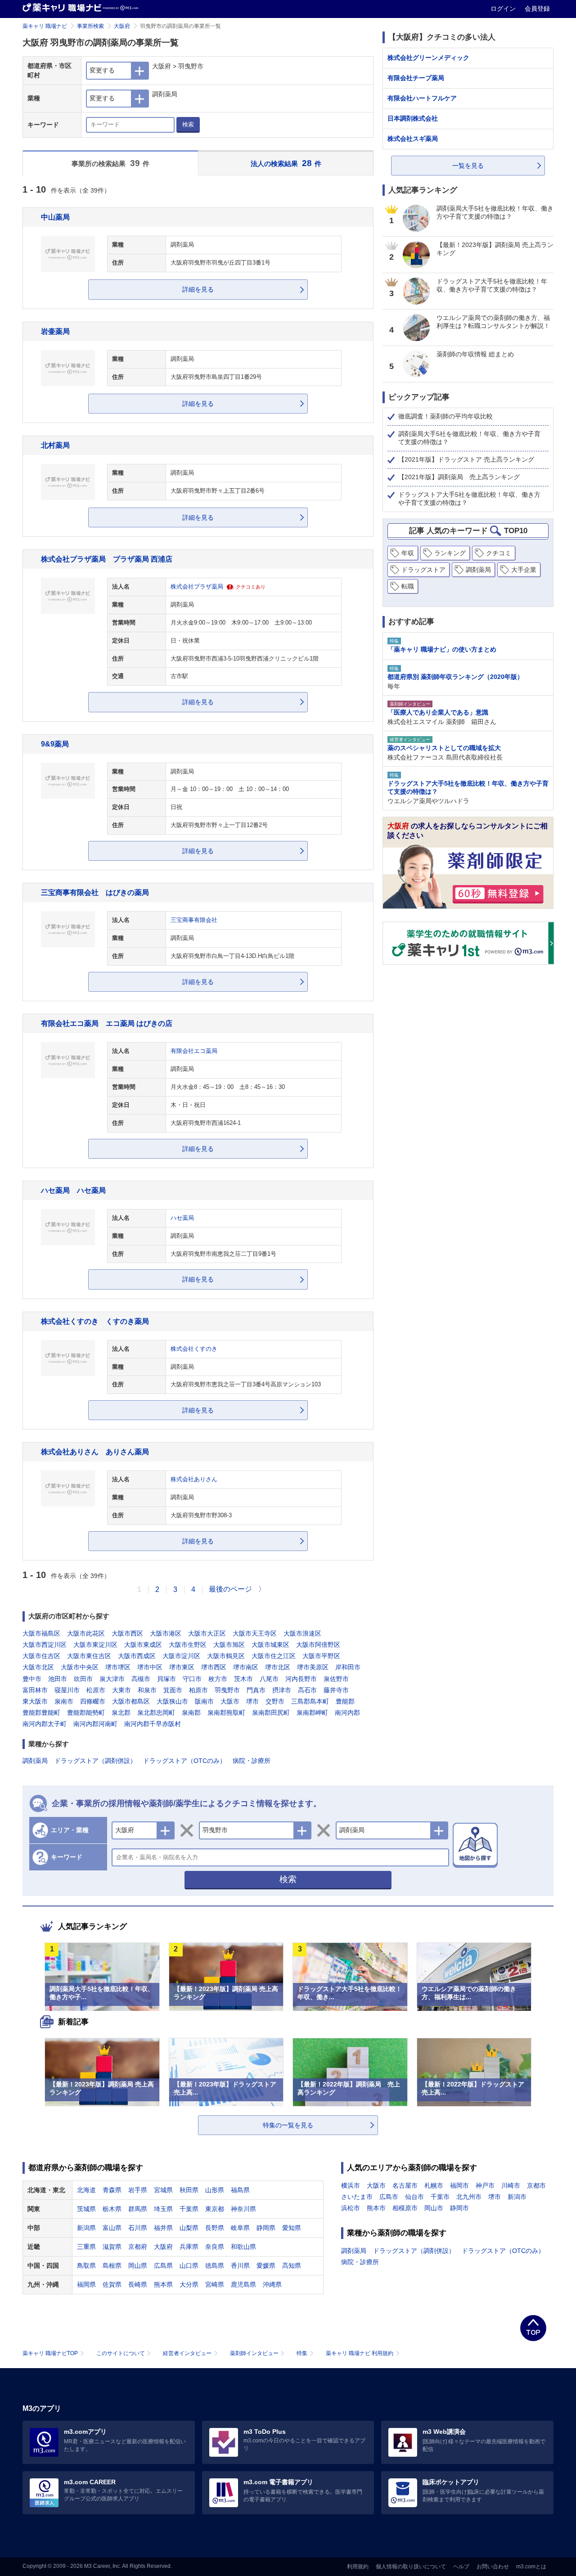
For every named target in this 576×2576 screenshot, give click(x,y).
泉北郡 (121, 1713)
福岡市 (459, 2185)
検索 (188, 124)
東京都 (215, 2209)
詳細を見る (198, 289)
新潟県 (86, 2228)
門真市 (256, 1690)
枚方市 (218, 1679)
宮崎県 (215, 2284)
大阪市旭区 (229, 1645)
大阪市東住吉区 (89, 1656)
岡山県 (138, 2266)
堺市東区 (182, 1667)
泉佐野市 (336, 1679)
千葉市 (440, 2197)
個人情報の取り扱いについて (411, 2567)
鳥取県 (86, 2266)
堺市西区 (214, 1667)
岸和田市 (348, 1667)
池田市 (58, 1679)
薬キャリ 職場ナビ (45, 26)
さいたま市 (357, 2197)
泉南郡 (191, 1713)
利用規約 (358, 2567)
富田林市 (35, 1690)
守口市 (192, 1679)
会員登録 (537, 9)
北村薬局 (55, 445)
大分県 (189, 2284)
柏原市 (198, 1690)
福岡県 (86, 2284)
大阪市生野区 (188, 1645)
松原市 (96, 1690)
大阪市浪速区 (302, 1633)
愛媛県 (266, 2266)
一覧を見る (468, 166)
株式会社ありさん (194, 1479)
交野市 (275, 1701)
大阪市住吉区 (41, 1656)
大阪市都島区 (131, 1701)
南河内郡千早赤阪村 (153, 1724)
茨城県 (86, 2209)
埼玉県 (163, 2209)
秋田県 (189, 2190)
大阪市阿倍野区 (318, 1645)
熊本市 (376, 2208)
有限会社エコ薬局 (194, 1051)
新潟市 (517, 2197)
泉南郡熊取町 (226, 1713)
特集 (302, 2353)
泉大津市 (112, 1679)
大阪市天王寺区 (255, 1633)
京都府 (138, 2247)
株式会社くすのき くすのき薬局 (95, 1321)
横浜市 (351, 2185)
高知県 (292, 2266)
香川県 (240, 2266)
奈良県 (215, 2247)
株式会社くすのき (194, 1349)
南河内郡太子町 (45, 1724)
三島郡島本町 (310, 1701)
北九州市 (469, 2197)
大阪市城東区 (270, 1645)
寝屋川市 (67, 1690)
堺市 (252, 1701)
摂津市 (282, 1690)
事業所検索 (90, 26)
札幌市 (434, 2185)
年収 (408, 553)
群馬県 (138, 2209)
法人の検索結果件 (286, 163)
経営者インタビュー (187, 2353)
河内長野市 (301, 1679)
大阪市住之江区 (274, 1656)
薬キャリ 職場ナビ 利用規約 (360, 2353)
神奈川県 (243, 2209)
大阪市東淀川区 (95, 1645)
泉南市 (64, 1701)
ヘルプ (461, 2567)
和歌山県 (243, 2247)
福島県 (240, 2190)
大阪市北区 (38, 1667)
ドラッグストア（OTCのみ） (184, 1761)
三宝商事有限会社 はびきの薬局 (95, 892)
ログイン (504, 9)
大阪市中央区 (80, 1667)
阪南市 (204, 1701)
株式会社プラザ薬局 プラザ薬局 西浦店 (107, 559)
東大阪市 (35, 1701)
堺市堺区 (118, 1667)
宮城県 (163, 2190)
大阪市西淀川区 (45, 1645)
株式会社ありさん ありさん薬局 (95, 1452)
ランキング (450, 553)
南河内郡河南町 (95, 1724)
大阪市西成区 (137, 1656)
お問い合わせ (493, 2567)
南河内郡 (347, 1713)
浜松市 (351, 2208)
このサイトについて (121, 2353)
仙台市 (414, 2197)
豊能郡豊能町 (41, 1713)
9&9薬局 (55, 744)
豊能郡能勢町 (86, 1713)
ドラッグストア (423, 570)
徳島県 (215, 2266)
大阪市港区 (166, 1633)
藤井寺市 (336, 1690)
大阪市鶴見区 (226, 1656)
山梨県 (189, 2228)
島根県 (112, 2266)
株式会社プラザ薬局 (197, 587)
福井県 (163, 2228)
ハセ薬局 (182, 1218)
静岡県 (266, 2228)
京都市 (536, 2185)
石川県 (138, 2228)
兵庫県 (189, 2247)
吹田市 (83, 1679)
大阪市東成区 (143, 1645)
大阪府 (122, 26)
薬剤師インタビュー (254, 2353)
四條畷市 (93, 1701)
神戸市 (485, 2185)
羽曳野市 (227, 1690)
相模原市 (405, 2208)
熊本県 (163, 2284)
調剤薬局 (35, 1761)
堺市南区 (246, 1667)
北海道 (86, 2190)
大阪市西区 (127, 1633)
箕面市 (173, 1690)
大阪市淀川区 (181, 1656)
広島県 (163, 2266)
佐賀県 (112, 2284)
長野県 (215, 2228)
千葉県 (189, 2209)
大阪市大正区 (207, 1633)
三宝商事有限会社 (194, 920)
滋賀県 (112, 2247)
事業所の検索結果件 (110, 163)
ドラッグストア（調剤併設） (95, 1761)
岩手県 (138, 2190)
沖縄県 (272, 2284)
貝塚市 (166, 1679)
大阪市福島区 (41, 1633)
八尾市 (269, 1679)
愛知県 (292, 2228)
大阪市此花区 (86, 1633)
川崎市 (511, 2185)
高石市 (307, 1690)
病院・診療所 (252, 1761)
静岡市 (459, 2208)
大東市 (121, 1690)
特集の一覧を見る (288, 2125)
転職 (408, 586)
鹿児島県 (243, 2284)
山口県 (189, 2266)
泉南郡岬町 (312, 1713)
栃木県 (112, 2209)
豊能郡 (345, 1701)
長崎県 (138, 2284)
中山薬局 (55, 217)
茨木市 (243, 1679)
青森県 (112, 2190)
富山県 (112, 2228)
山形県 (215, 2190)
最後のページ (230, 1589)
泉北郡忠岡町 (156, 1713)
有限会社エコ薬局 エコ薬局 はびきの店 (107, 1023)
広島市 (389, 2197)
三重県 (86, 2247)
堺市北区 (278, 1667)
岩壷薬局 (55, 331)
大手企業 (524, 570)
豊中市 (32, 1679)
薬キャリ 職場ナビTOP (50, 2353)
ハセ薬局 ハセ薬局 (73, 1190)
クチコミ (499, 553)
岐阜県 (240, 2228)
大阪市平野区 (321, 1656)
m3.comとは (531, 2567)
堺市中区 (150, 1667)
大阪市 (230, 1701)
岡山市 (434, 2208)
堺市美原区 (313, 1667)
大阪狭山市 (172, 1701)
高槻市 (141, 1679)
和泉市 (147, 1690)
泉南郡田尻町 (271, 1713)
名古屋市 (405, 2185)
